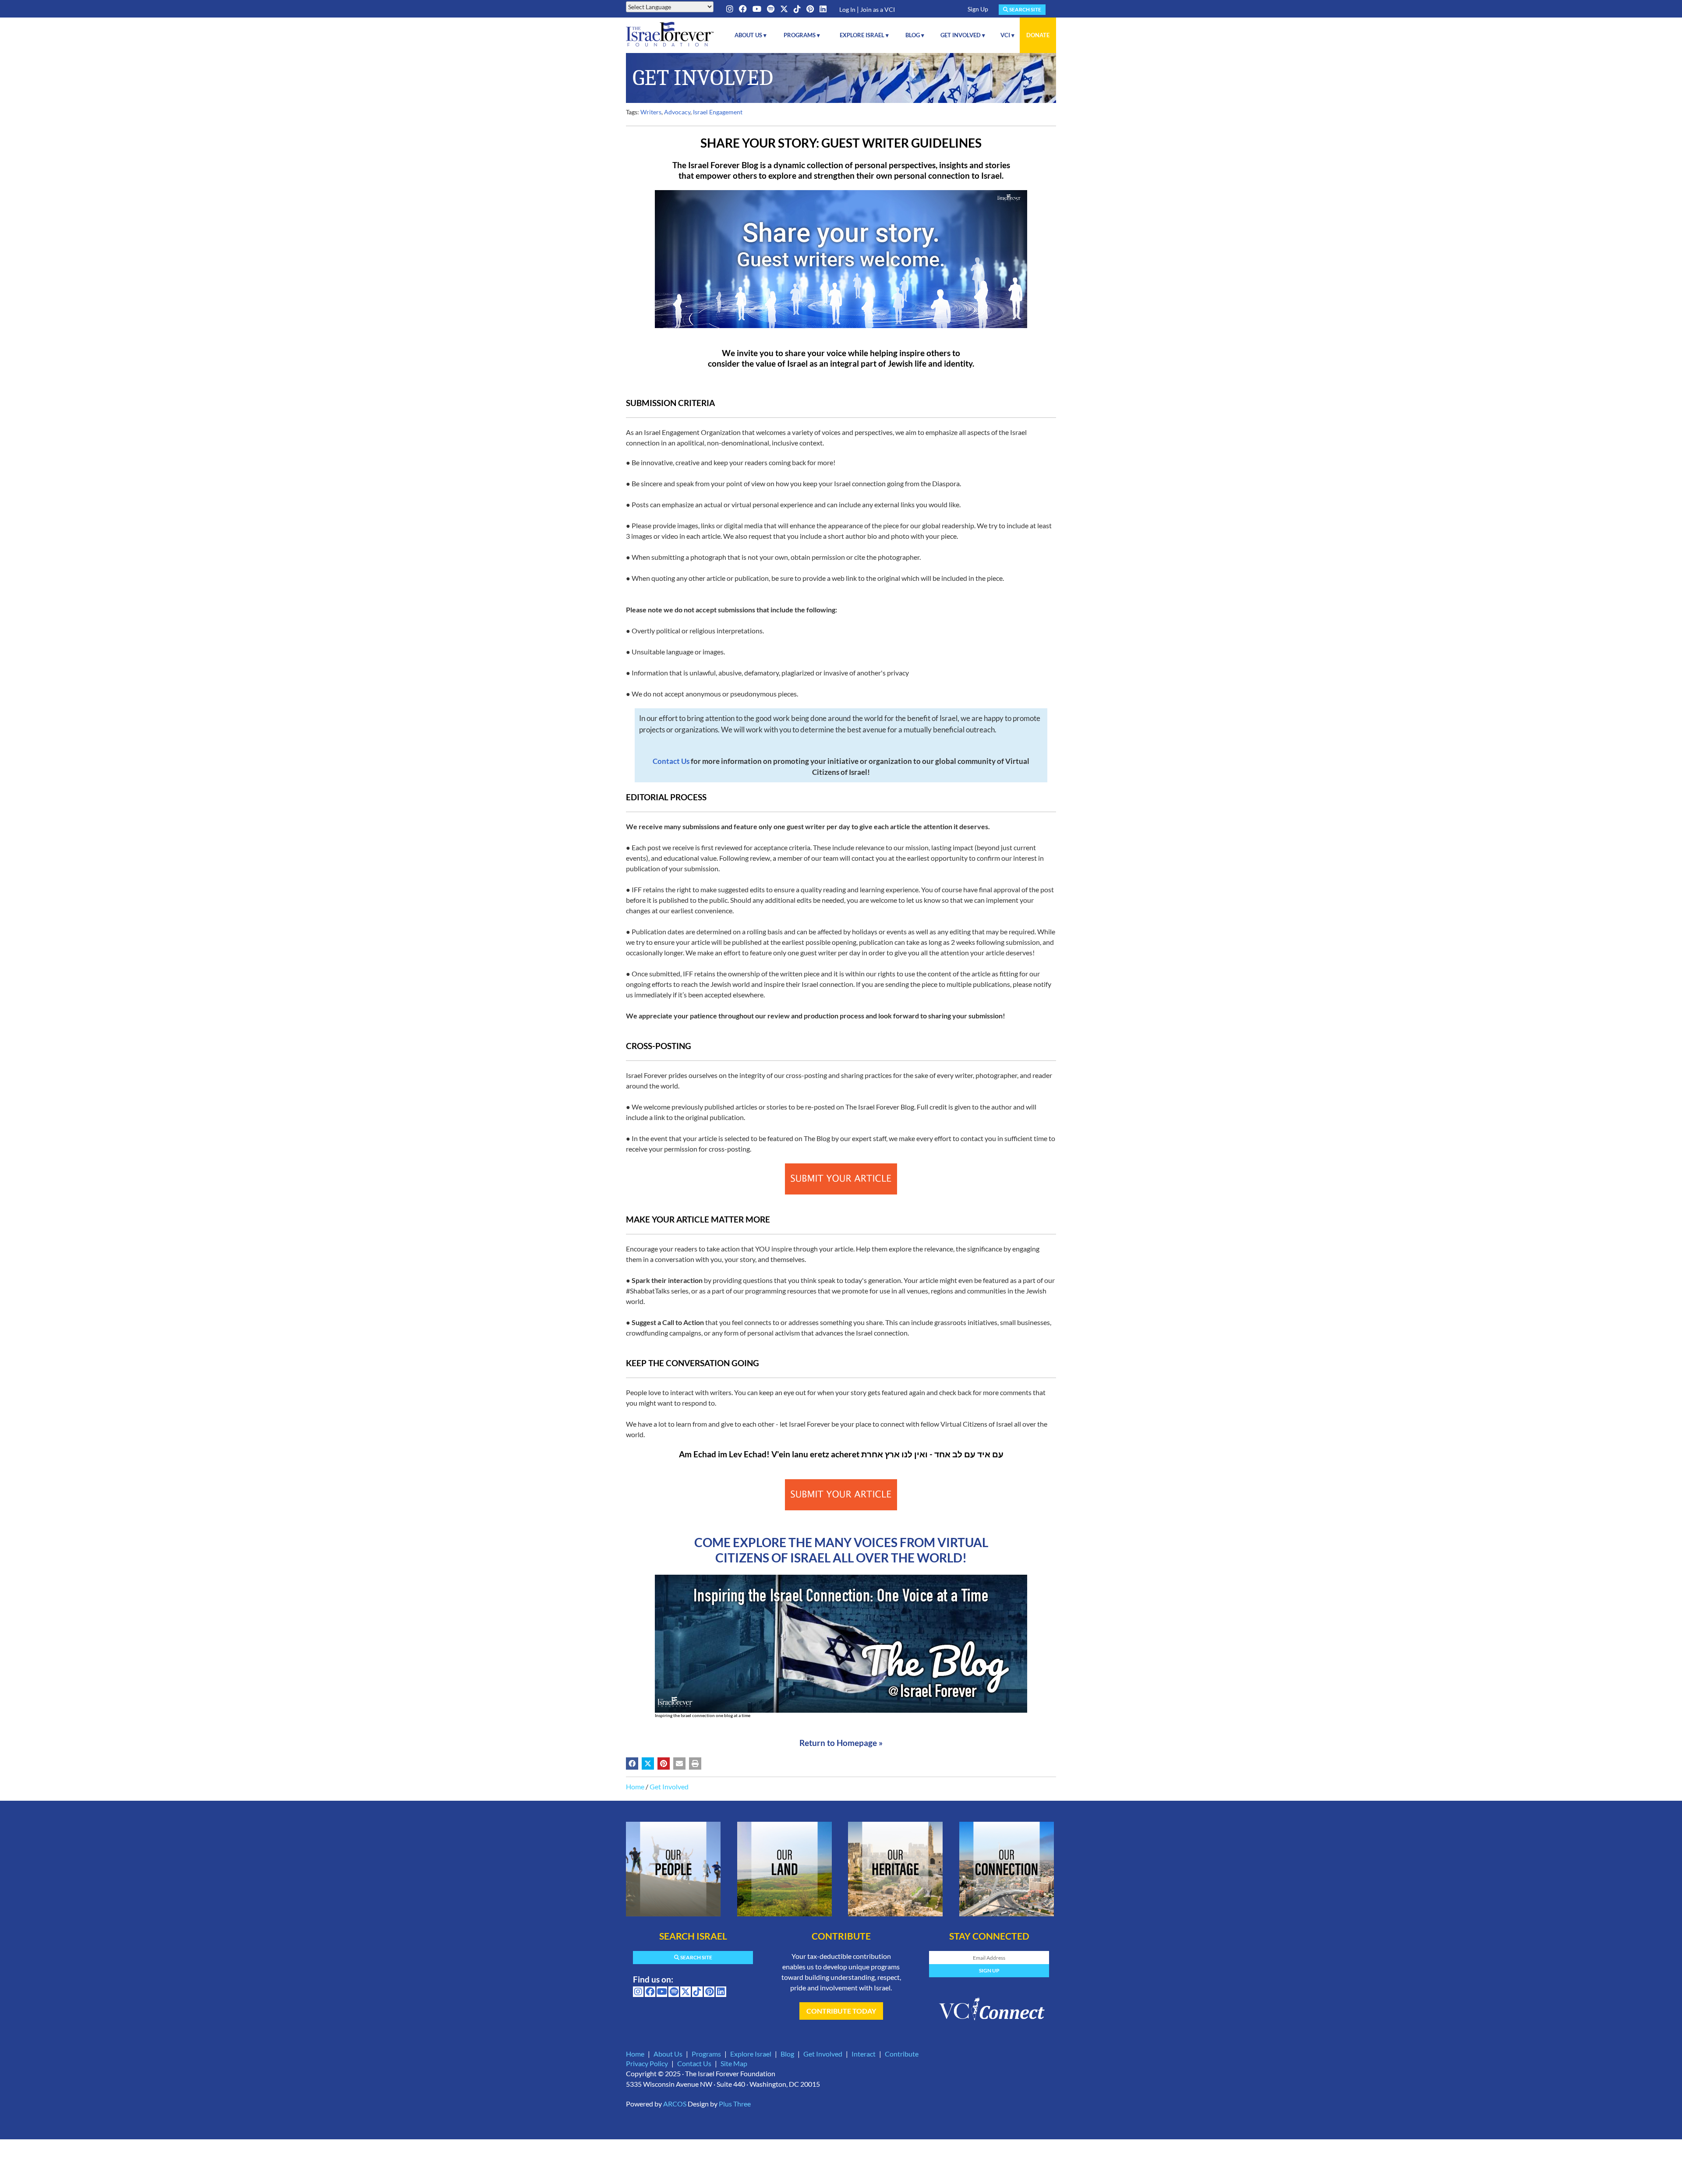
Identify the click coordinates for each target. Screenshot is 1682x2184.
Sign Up (978, 9)
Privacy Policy (647, 2063)
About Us (668, 2054)
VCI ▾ (1007, 35)
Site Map (734, 2063)
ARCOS (675, 2104)
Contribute (902, 2054)
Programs (706, 2054)
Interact (864, 2054)
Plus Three (735, 2104)
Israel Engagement (718, 112)
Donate (1038, 35)
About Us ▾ (751, 35)
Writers (651, 112)
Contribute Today (841, 2011)
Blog (787, 2054)
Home (635, 1786)
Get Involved (669, 1786)
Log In (847, 9)
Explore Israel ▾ (864, 35)
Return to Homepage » (841, 1743)
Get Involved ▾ (963, 35)
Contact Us (694, 2063)
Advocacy (677, 112)
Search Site (1025, 9)
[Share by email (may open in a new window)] (679, 1763)
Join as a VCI (878, 9)
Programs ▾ (802, 35)
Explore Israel (751, 2054)
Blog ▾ (915, 35)
